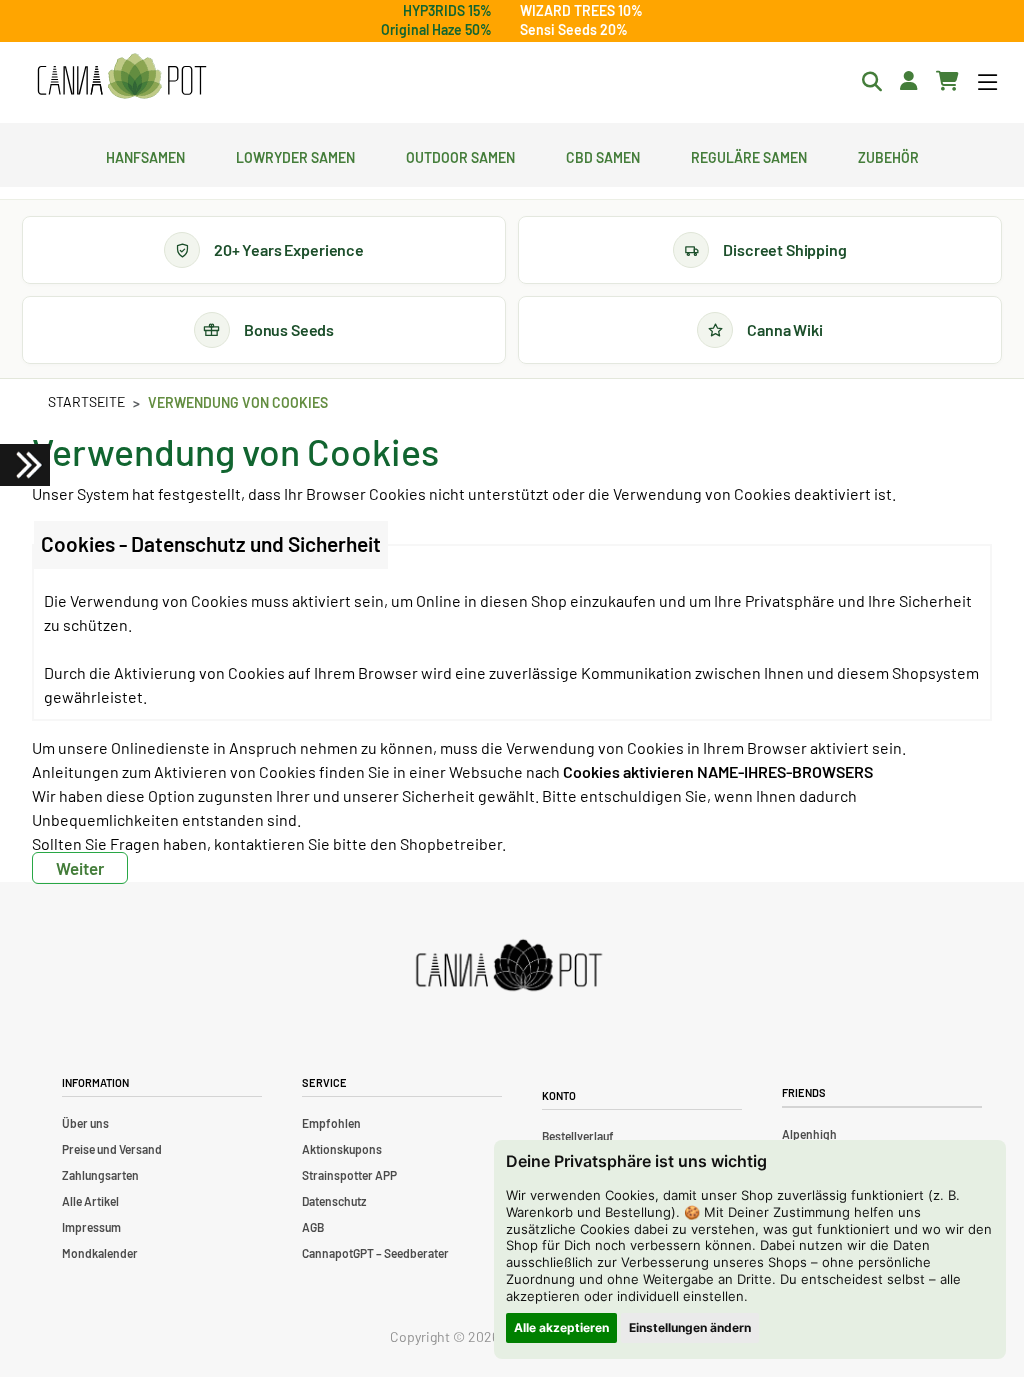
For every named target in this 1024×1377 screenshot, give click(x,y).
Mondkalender (100, 1253)
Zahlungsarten (100, 1175)
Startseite (86, 401)
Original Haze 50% (436, 29)
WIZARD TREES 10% (581, 10)
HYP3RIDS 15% (447, 10)
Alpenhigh (809, 1134)
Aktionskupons (342, 1149)
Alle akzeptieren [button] (561, 1327)
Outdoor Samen (460, 155)
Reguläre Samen (749, 155)
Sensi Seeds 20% (574, 29)
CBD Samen (603, 155)
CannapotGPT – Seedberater (375, 1253)
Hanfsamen (145, 155)
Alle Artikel (90, 1201)
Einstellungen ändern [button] (690, 1327)
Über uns (85, 1123)
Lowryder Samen (295, 155)
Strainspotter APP (349, 1175)
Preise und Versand (112, 1149)
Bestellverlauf (578, 1136)
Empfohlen (331, 1123)
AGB (313, 1227)
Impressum (91, 1227)
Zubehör (888, 155)
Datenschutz (334, 1201)
